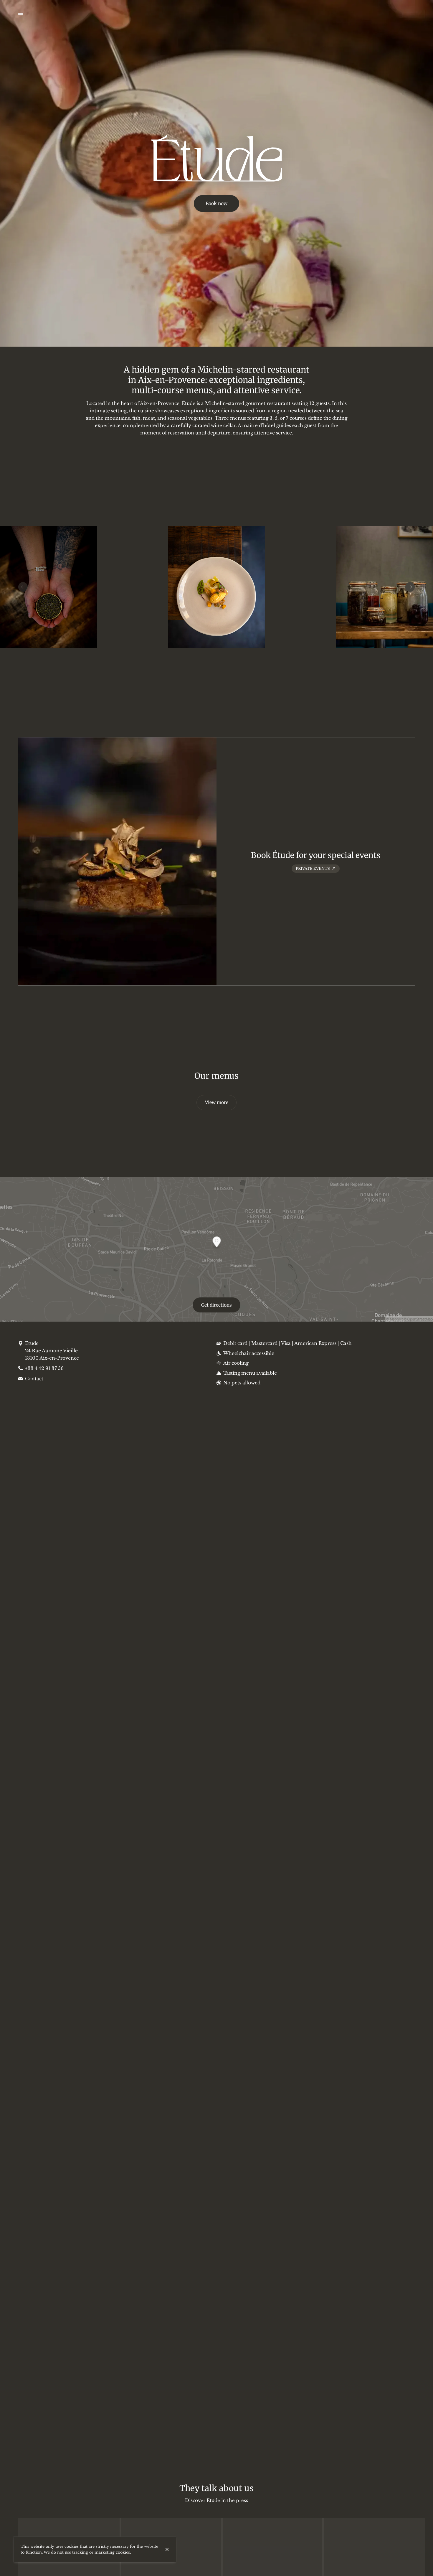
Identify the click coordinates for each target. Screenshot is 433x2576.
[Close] (167, 2549)
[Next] (410, 587)
